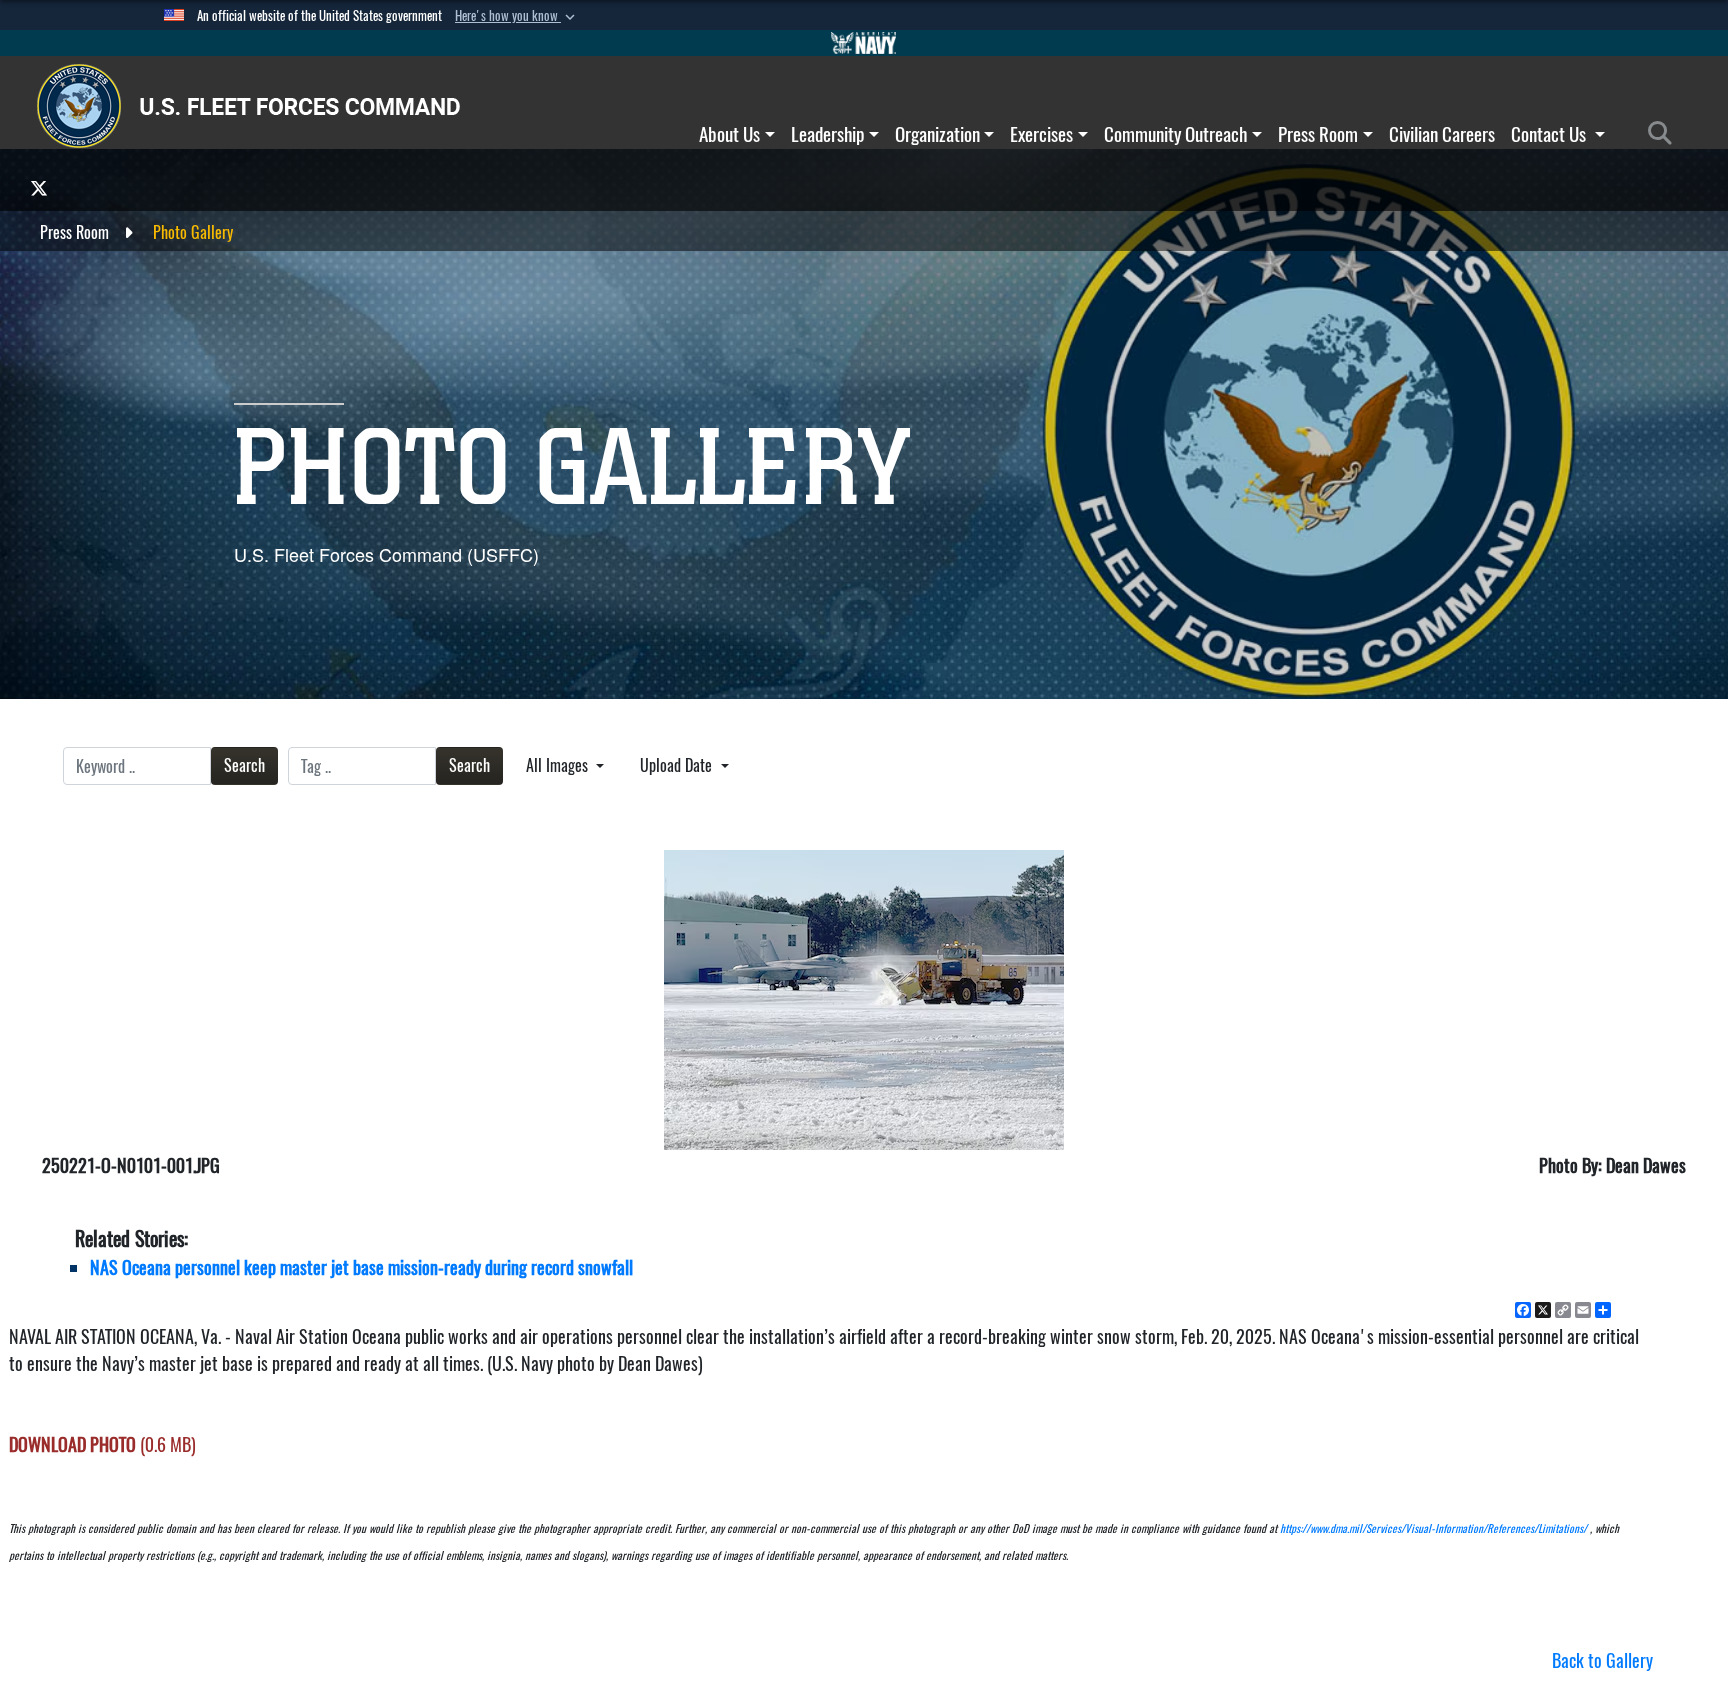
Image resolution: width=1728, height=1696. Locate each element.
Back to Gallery (1602, 1660)
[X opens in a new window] (39, 187)
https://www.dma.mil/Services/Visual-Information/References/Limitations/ (1433, 1528)
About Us (729, 134)
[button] (517, 16)
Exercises (1041, 134)
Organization (937, 134)
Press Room (1318, 134)
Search (244, 765)
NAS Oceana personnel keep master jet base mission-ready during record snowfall (361, 1267)
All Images (559, 765)
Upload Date (678, 765)
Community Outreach (1175, 134)
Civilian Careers (1442, 134)
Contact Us (1550, 134)
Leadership (827, 134)
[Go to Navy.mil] (864, 43)
